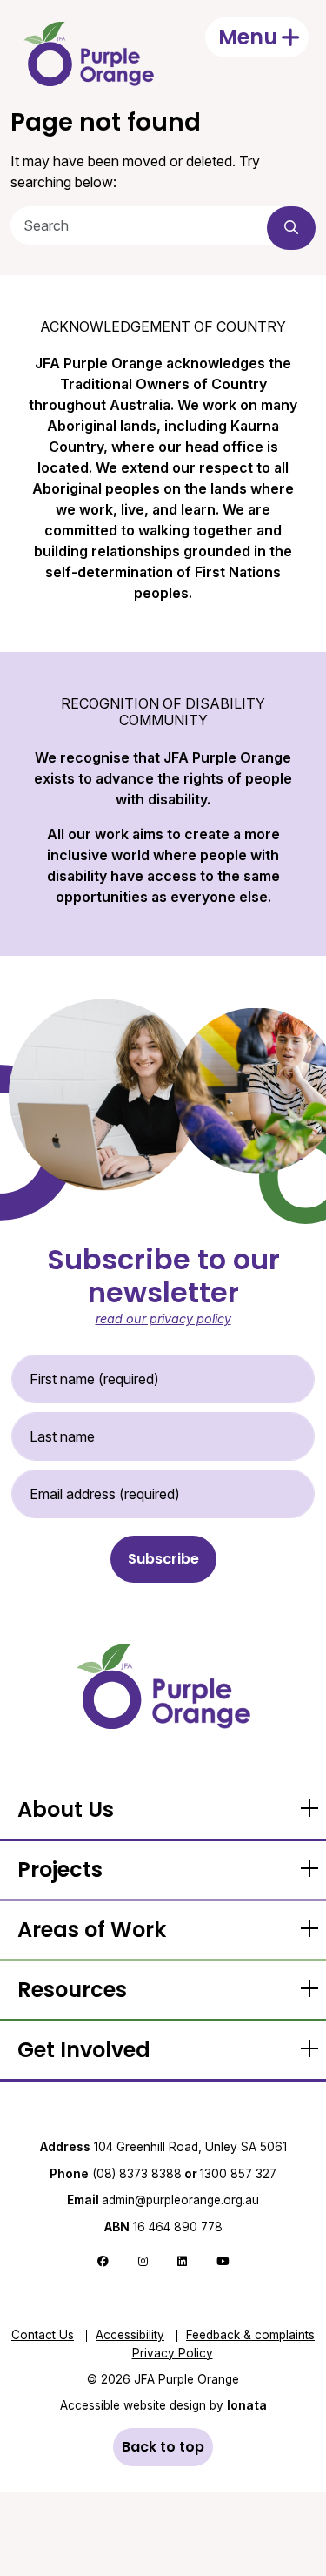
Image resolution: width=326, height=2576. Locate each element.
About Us (66, 1809)
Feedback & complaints (250, 2335)
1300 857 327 (238, 2174)
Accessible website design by (163, 2405)
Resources (72, 1990)
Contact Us (43, 2335)
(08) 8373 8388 (137, 2174)
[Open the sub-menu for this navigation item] (309, 1810)
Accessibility (130, 2335)
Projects (60, 1870)
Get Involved (84, 2050)
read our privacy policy (163, 1318)
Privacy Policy (173, 2353)
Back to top (163, 2447)
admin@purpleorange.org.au (163, 2200)
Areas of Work (92, 1930)
